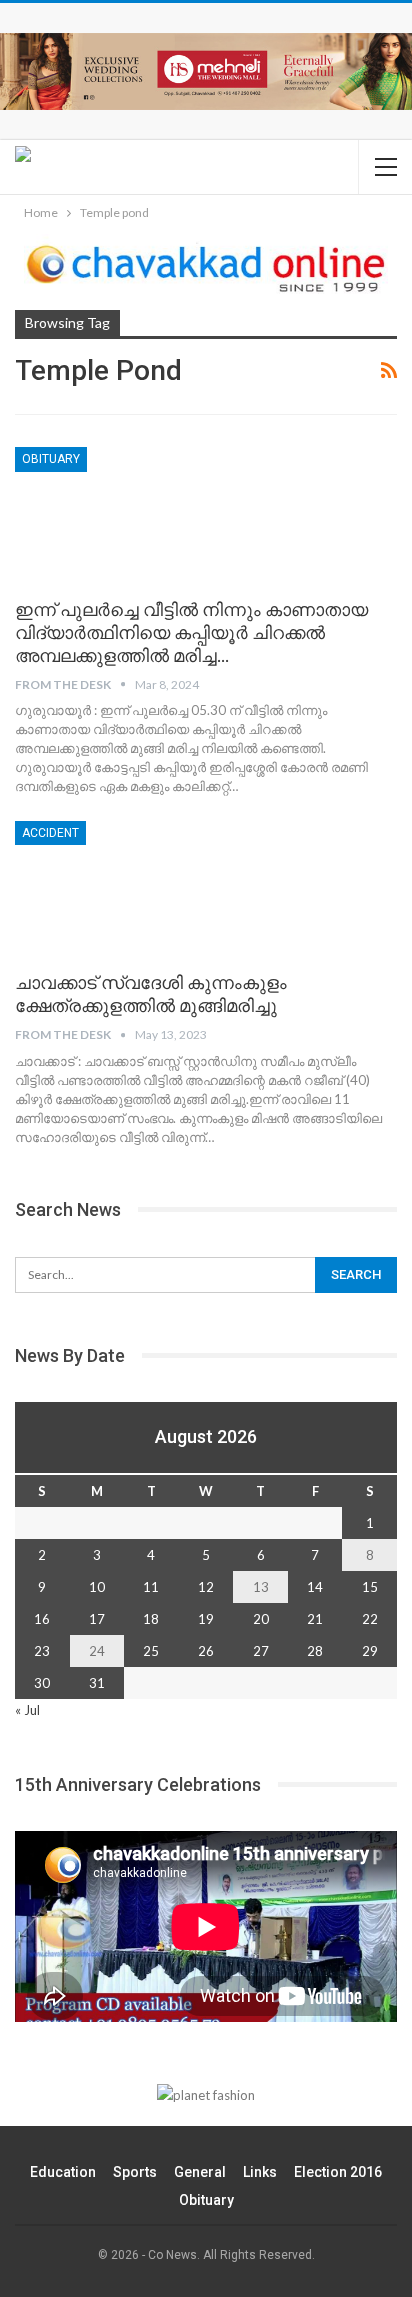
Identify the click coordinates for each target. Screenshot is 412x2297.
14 (315, 1587)
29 (370, 1651)
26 (206, 1651)
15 (370, 1587)
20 (261, 1619)
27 (261, 1651)
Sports (135, 2172)
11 (151, 1587)
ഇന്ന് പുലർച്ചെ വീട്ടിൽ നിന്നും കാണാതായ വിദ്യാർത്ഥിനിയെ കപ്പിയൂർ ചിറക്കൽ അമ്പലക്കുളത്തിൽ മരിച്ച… (191, 632)
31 (97, 1683)
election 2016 (338, 2172)
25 (151, 1651)
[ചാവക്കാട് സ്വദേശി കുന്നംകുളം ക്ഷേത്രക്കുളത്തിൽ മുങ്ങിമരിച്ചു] (120, 888)
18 (151, 1619)
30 (42, 1683)
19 (206, 1619)
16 (42, 1619)
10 (97, 1587)
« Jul (27, 1710)
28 (315, 1651)
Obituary (51, 459)
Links (260, 2172)
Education (63, 2172)
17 (97, 1619)
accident (50, 833)
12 (206, 1587)
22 (370, 1619)
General (200, 2172)
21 (315, 1619)
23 (42, 1651)
